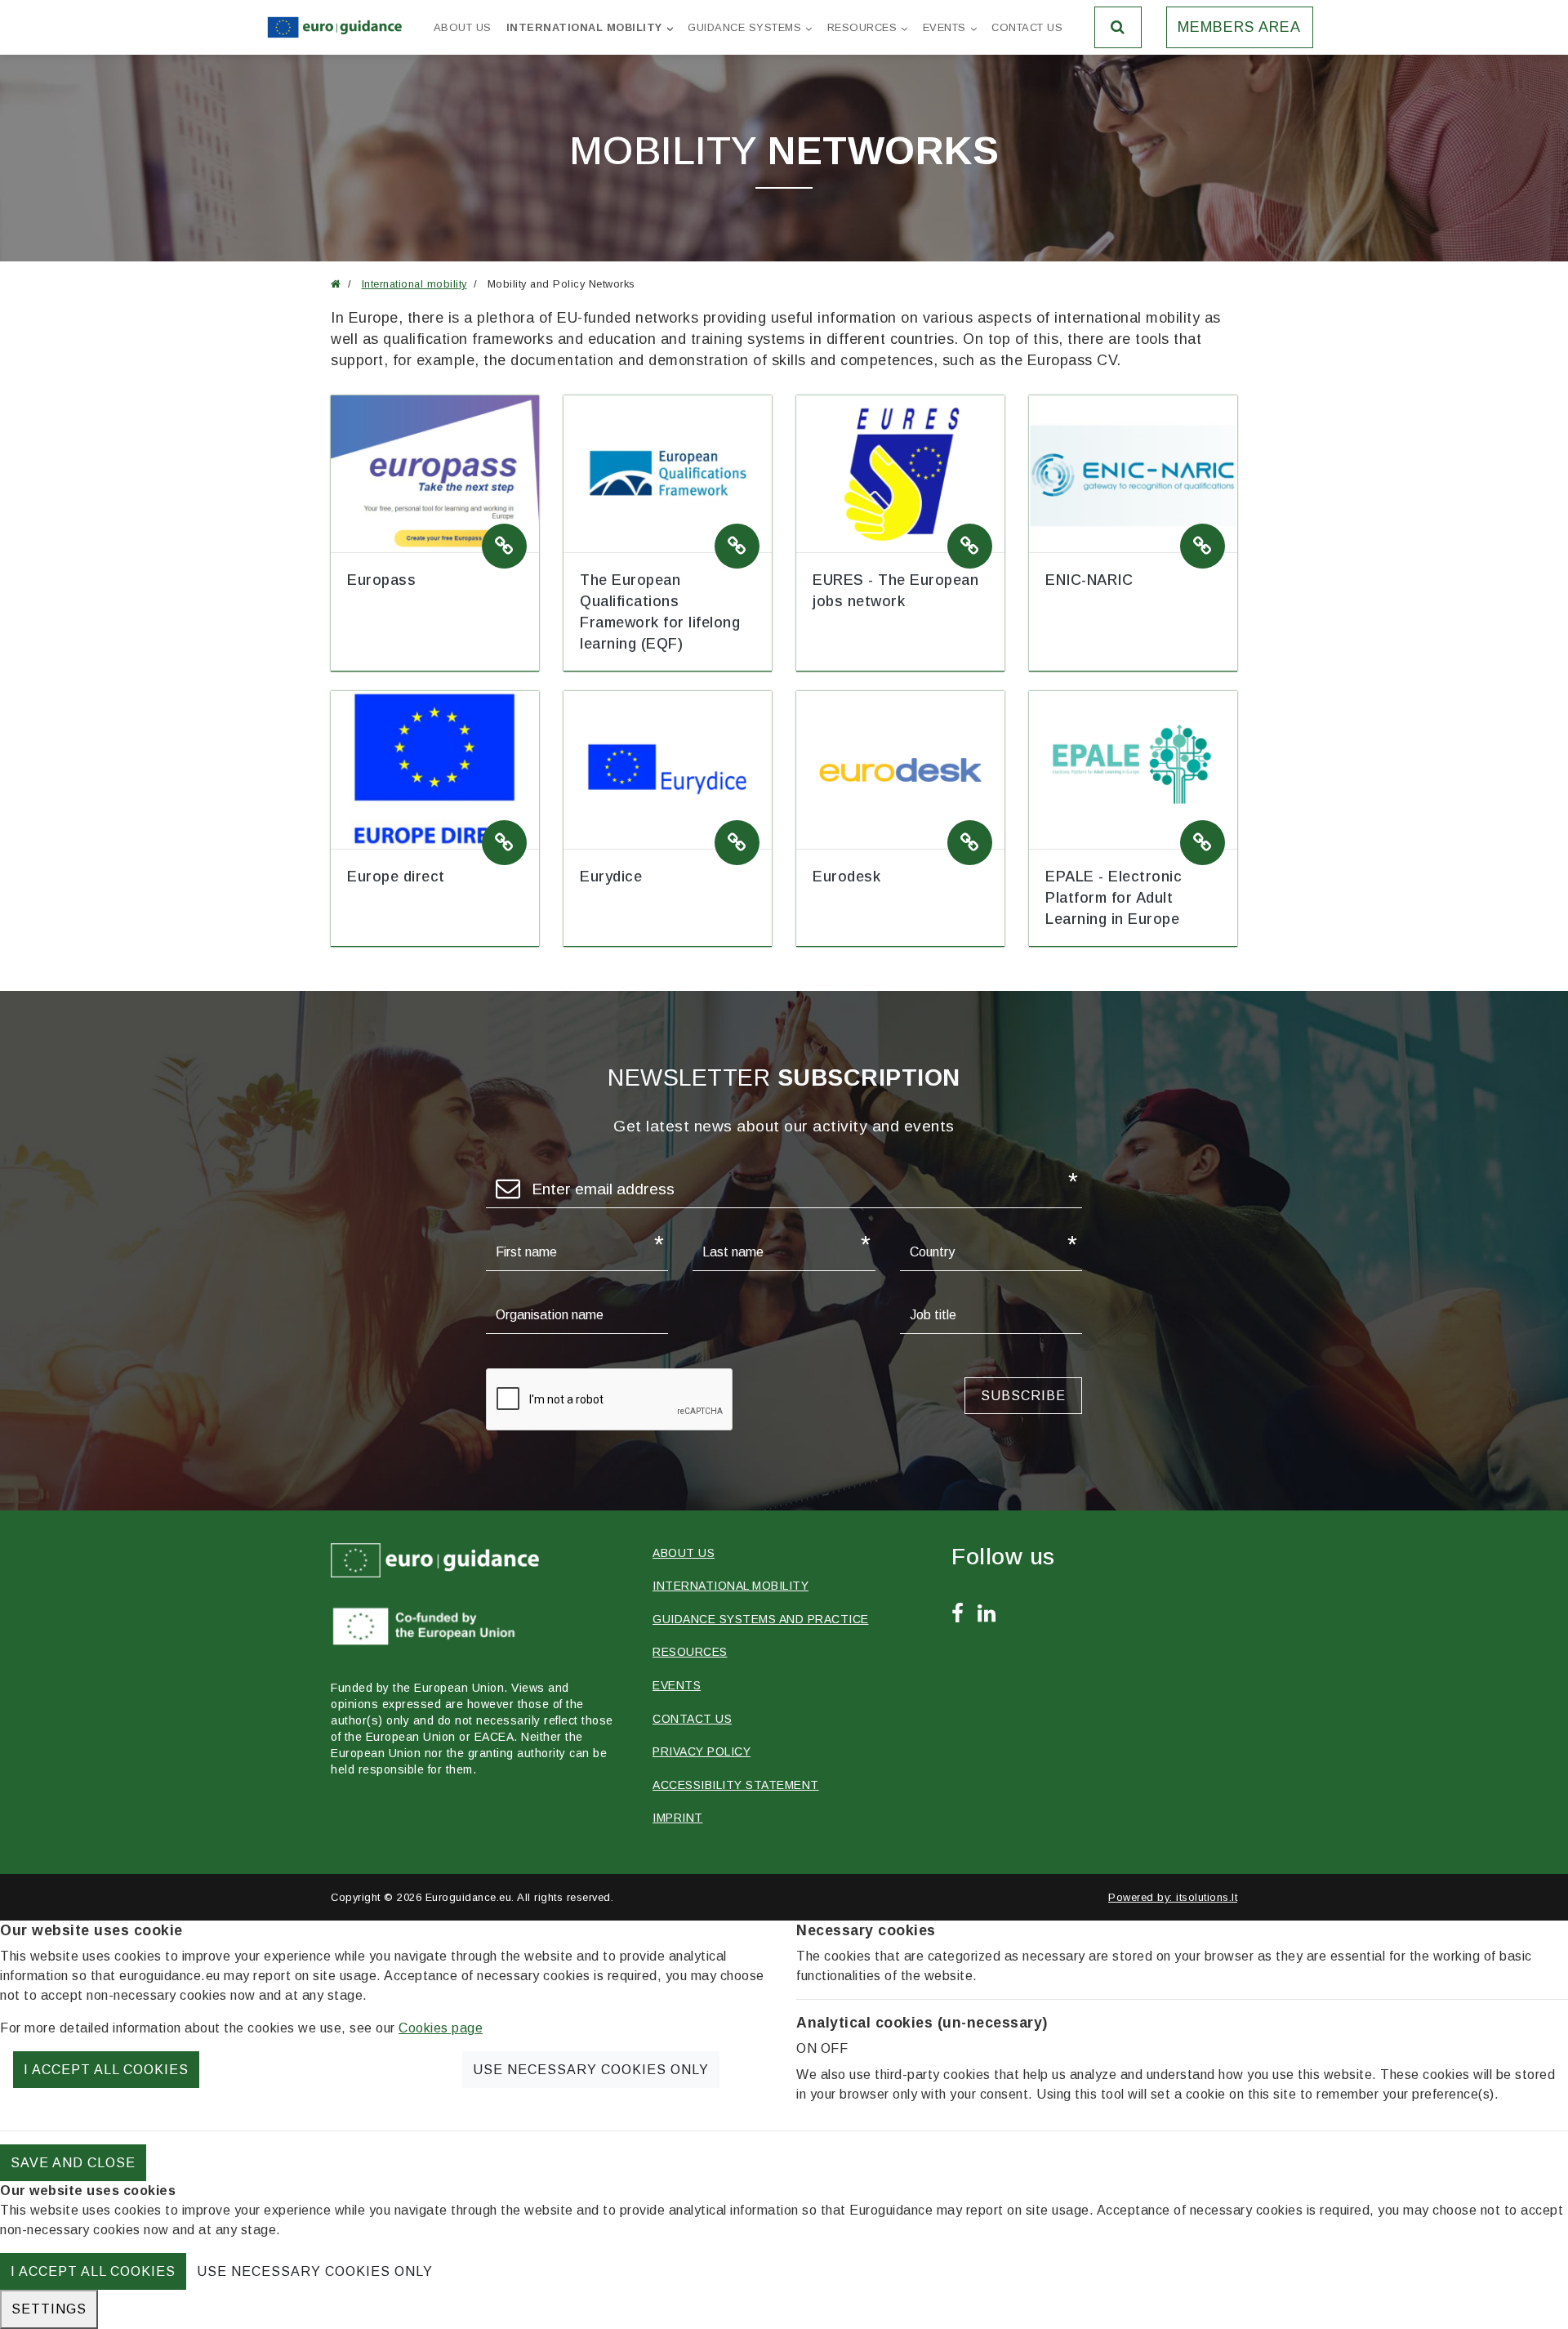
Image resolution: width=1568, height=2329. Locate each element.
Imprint (678, 1818)
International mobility (584, 27)
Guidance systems (744, 27)
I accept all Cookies (106, 2070)
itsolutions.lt (1207, 1897)
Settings (49, 2309)
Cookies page (441, 2028)
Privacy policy (702, 1751)
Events (944, 27)
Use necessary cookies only (591, 2070)
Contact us (1027, 27)
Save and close (73, 2163)
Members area (1239, 27)
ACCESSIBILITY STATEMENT (736, 1785)
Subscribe (1023, 1396)
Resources (862, 27)
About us (463, 27)
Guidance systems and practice (761, 1619)
